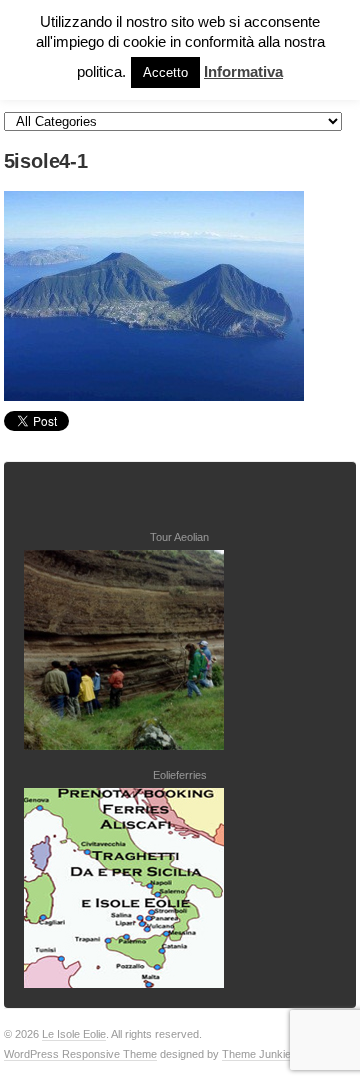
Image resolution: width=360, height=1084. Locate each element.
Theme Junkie (256, 1054)
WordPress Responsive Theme (80, 1054)
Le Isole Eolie (74, 1034)
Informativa (243, 71)
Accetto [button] (165, 72)
